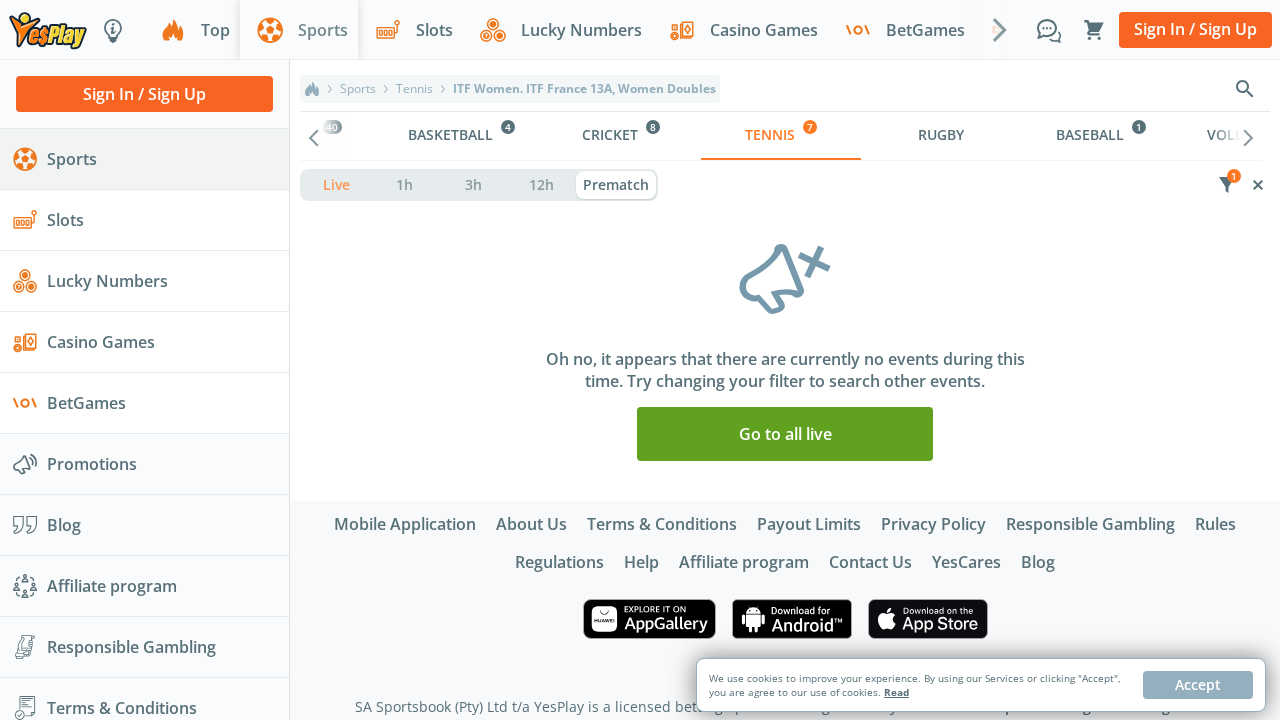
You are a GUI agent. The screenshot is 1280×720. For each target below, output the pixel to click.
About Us (531, 524)
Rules (1215, 524)
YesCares (966, 562)
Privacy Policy (933, 524)
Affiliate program (744, 562)
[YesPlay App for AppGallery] (649, 619)
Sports (358, 89)
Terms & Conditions (662, 524)
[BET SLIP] (1094, 30)
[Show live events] (336, 185)
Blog (1038, 562)
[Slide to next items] (1000, 29)
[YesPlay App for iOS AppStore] (928, 619)
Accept (1198, 684)
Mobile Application (405, 524)
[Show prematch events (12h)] (542, 185)
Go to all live (785, 434)
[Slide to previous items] (314, 136)
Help (641, 562)
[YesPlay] (48, 29)
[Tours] (113, 30)
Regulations (559, 562)
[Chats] (1049, 30)
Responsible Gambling (1090, 524)
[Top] (312, 89)
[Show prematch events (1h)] (405, 185)
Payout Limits (809, 524)
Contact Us (870, 562)
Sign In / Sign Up (1195, 29)
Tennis (414, 89)
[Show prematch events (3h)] (473, 185)
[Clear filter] (1257, 185)
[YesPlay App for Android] (792, 619)
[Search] (1245, 89)
